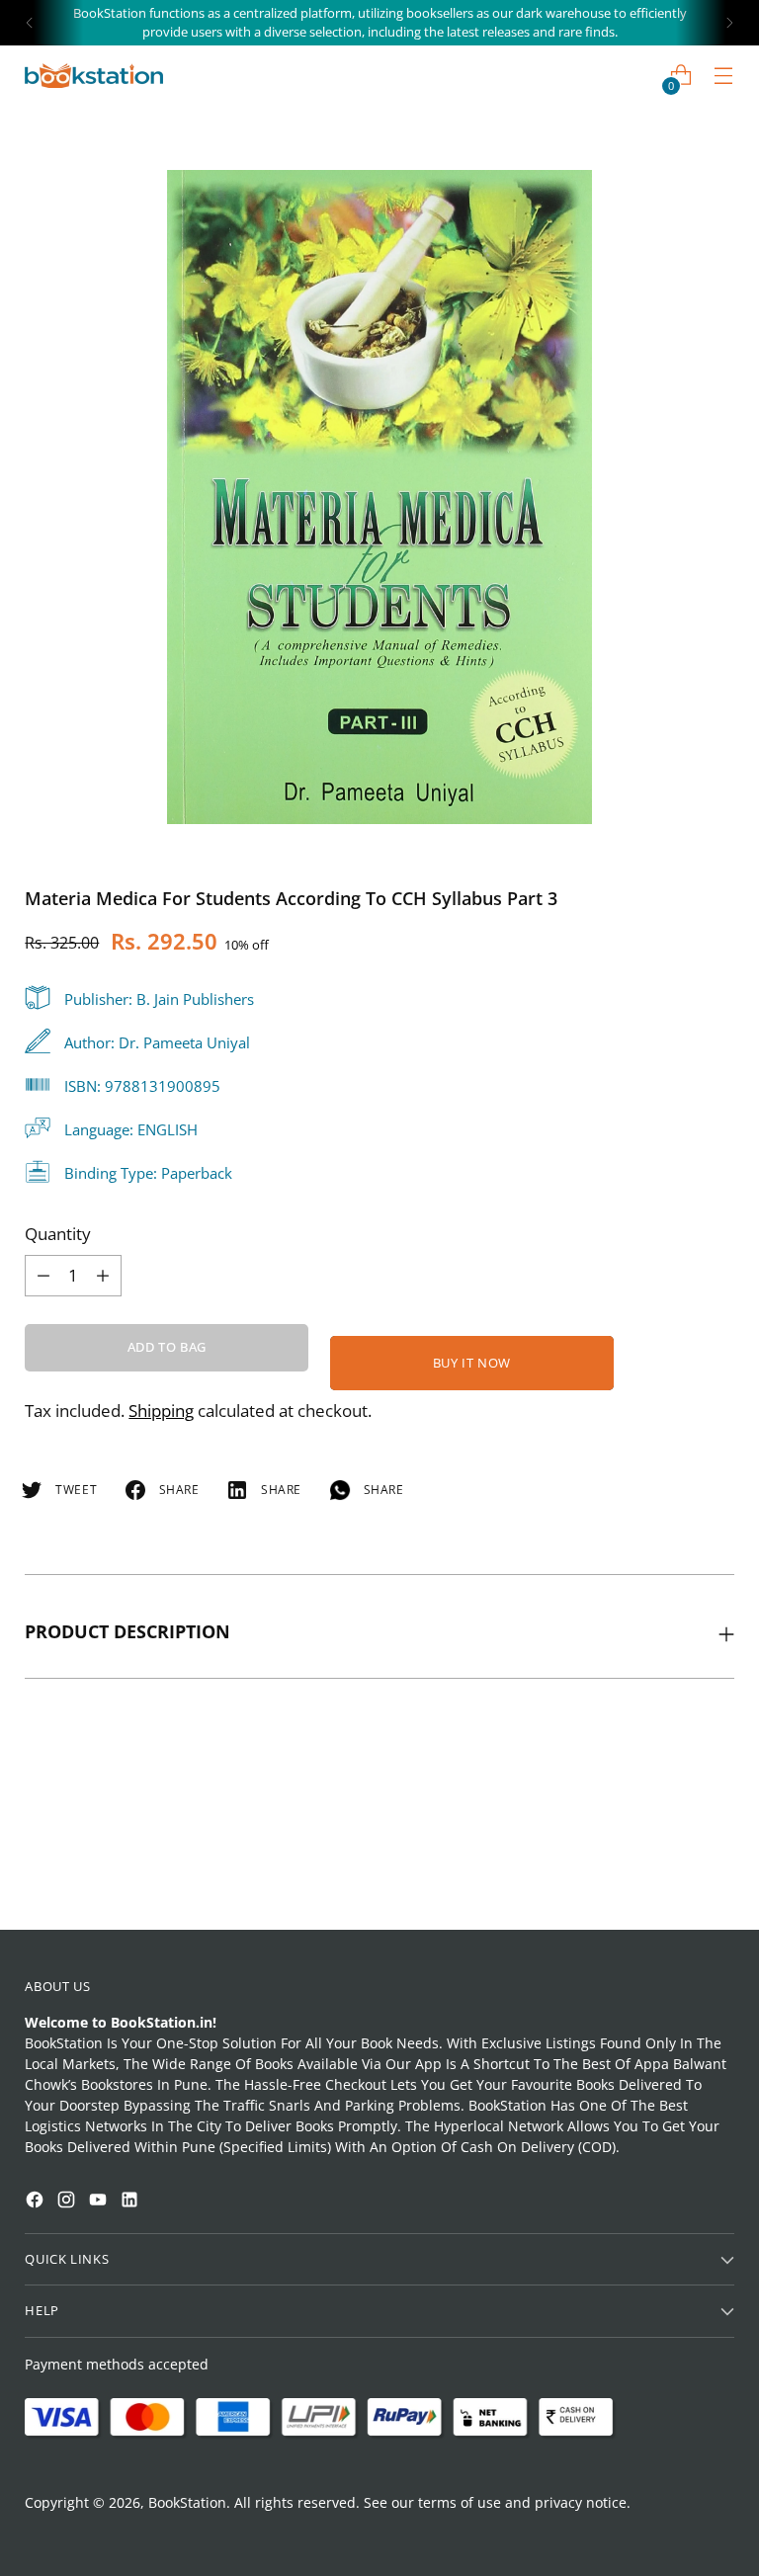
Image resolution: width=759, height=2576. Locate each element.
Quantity (58, 1234)
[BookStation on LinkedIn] (131, 2202)
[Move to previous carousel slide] (672, 1863)
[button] (53, 2295)
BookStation (187, 2502)
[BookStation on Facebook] (37, 2202)
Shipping (161, 1411)
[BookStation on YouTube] (100, 2202)
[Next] (729, 23)
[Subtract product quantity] (103, 1276)
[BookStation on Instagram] (68, 2202)
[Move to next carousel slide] (717, 1862)
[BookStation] (94, 76)
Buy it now (472, 1363)
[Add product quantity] (43, 1276)
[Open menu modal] (724, 76)
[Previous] (30, 23)
